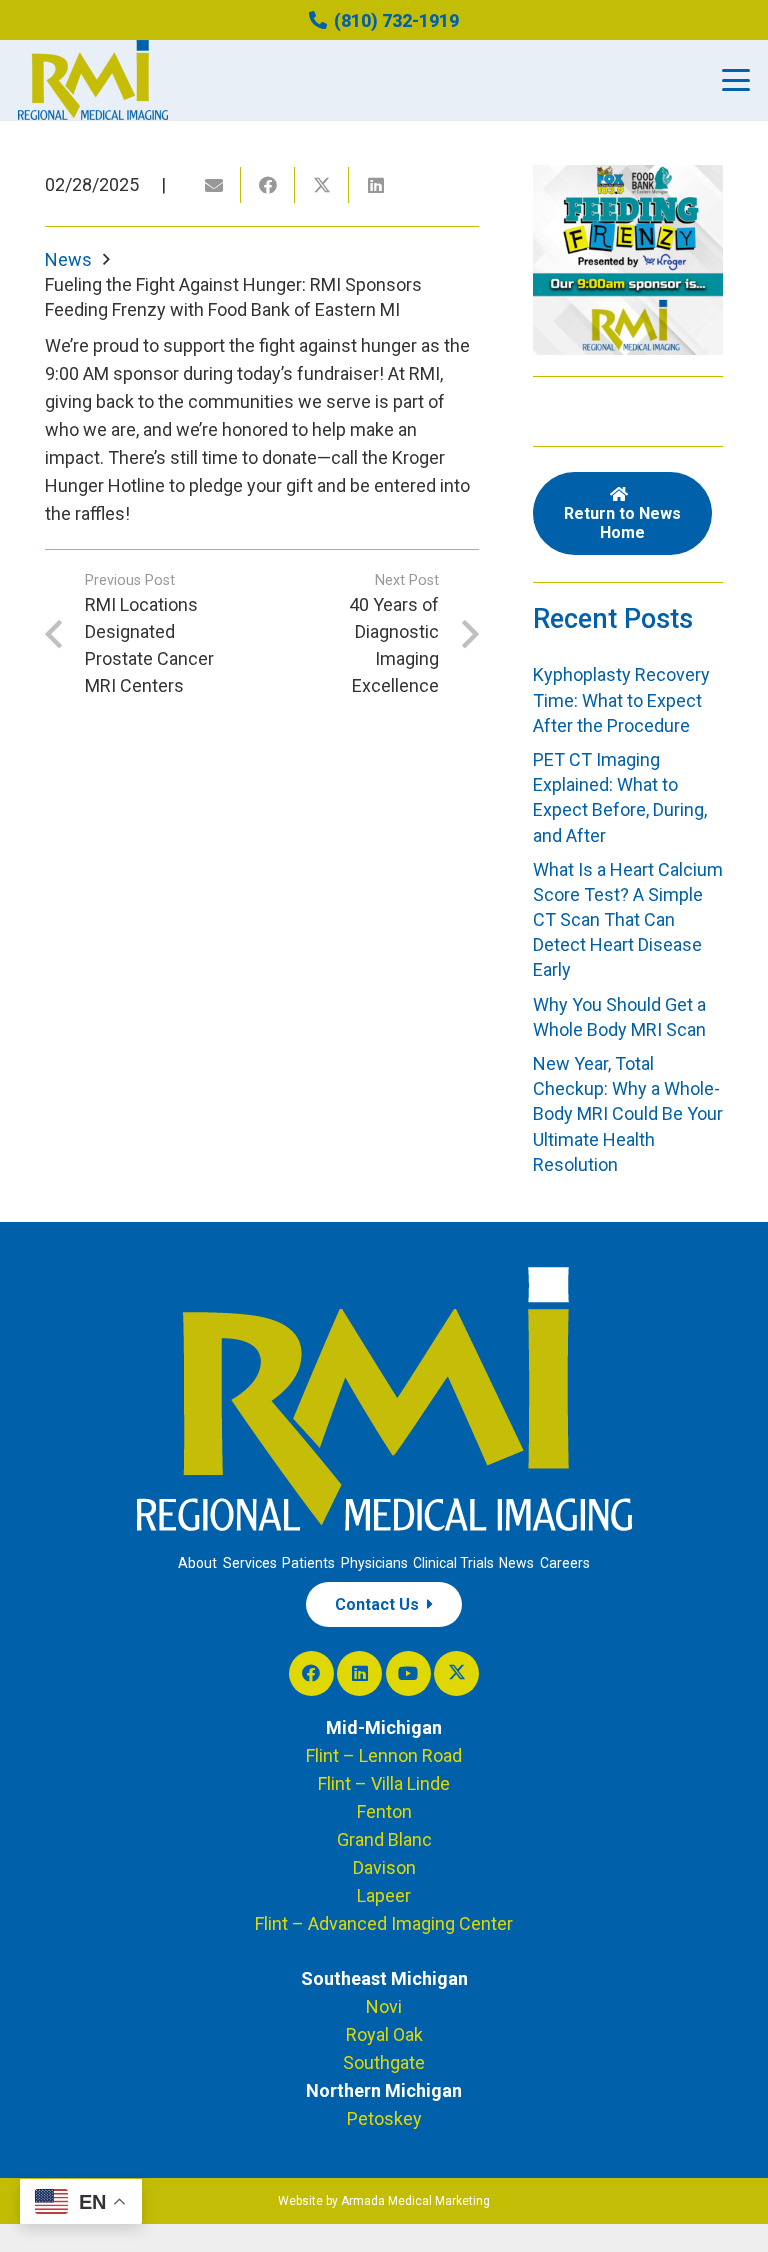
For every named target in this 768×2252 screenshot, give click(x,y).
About (197, 1563)
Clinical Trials (453, 1563)
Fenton (384, 1811)
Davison (384, 1867)
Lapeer (384, 1895)
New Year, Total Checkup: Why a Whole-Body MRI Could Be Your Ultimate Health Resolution (628, 1114)
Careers (565, 1563)
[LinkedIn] (359, 1673)
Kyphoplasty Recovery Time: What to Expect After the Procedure (621, 699)
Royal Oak (384, 2034)
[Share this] (268, 185)
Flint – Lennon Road (384, 1755)
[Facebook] (311, 1673)
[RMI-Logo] (93, 80)
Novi (384, 2006)
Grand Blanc (384, 1839)
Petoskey (384, 2118)
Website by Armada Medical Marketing (384, 2201)
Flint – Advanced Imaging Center (384, 1923)
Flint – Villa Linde (384, 1783)
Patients (308, 1563)
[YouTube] (408, 1673)
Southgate (384, 2062)
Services (250, 1563)
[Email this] (214, 185)
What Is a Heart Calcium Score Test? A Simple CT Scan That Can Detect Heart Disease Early (628, 920)
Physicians (374, 1563)
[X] (456, 1673)
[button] (736, 80)
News (516, 1563)
